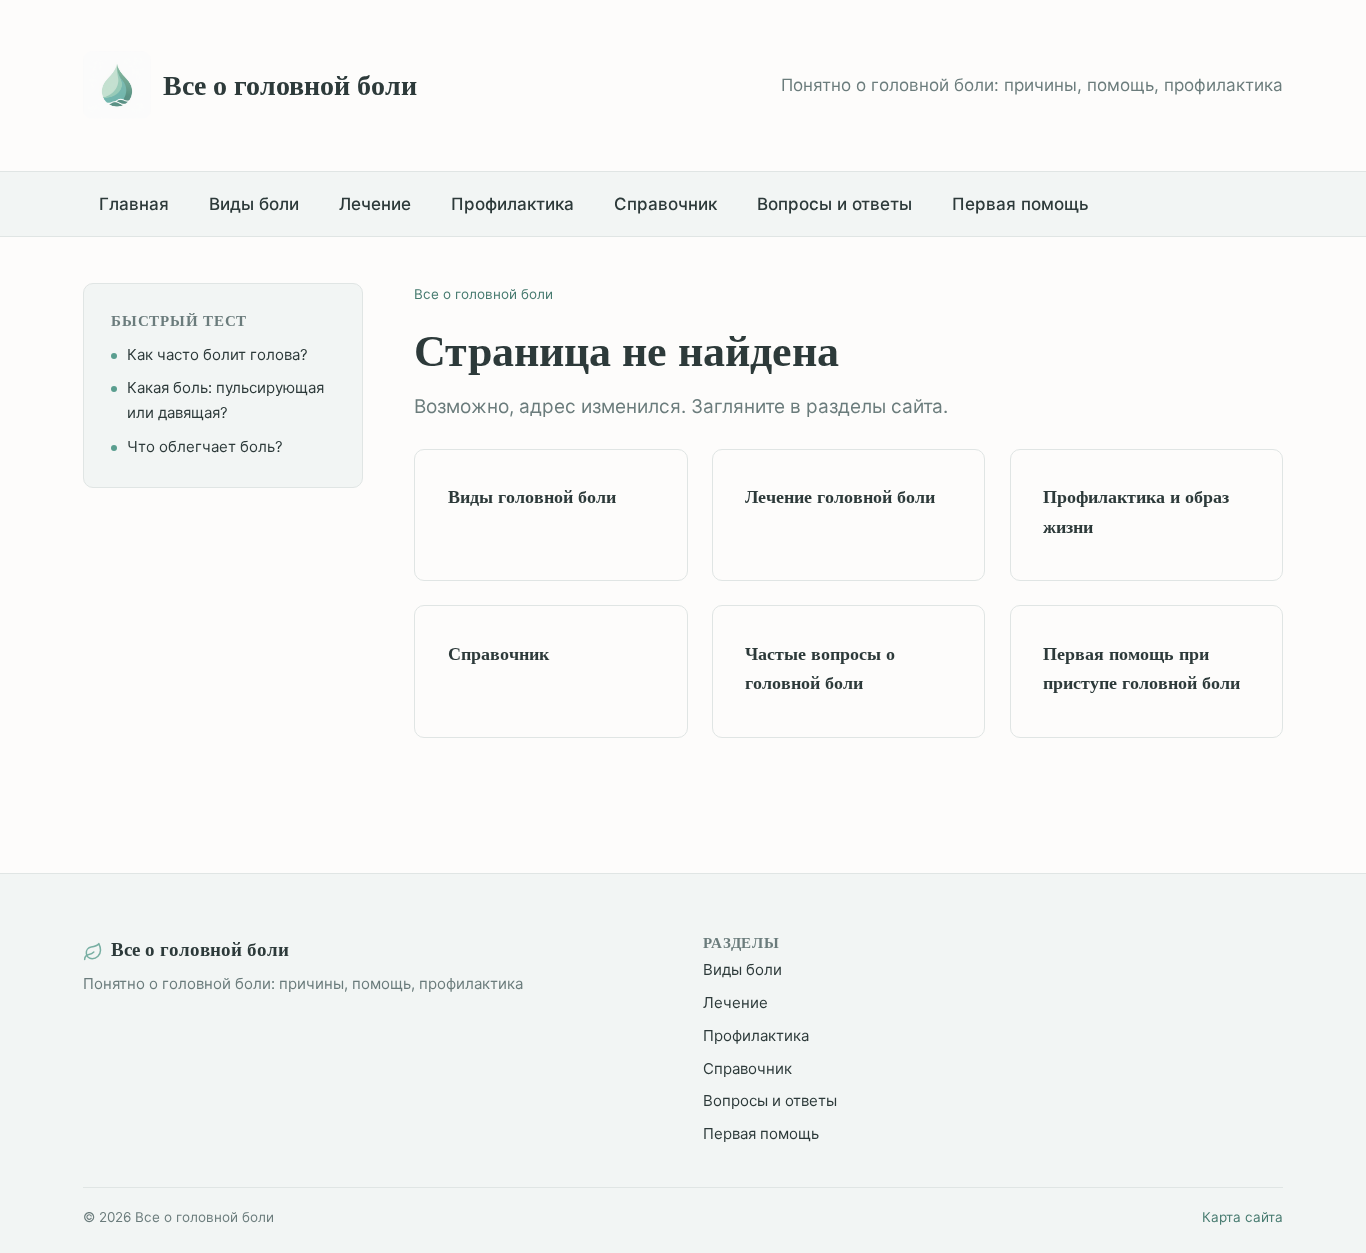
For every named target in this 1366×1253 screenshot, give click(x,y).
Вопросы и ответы (834, 204)
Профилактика (512, 204)
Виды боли (254, 204)
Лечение (375, 204)
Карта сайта (1242, 1217)
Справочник (665, 204)
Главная (134, 204)
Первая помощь (1020, 204)
